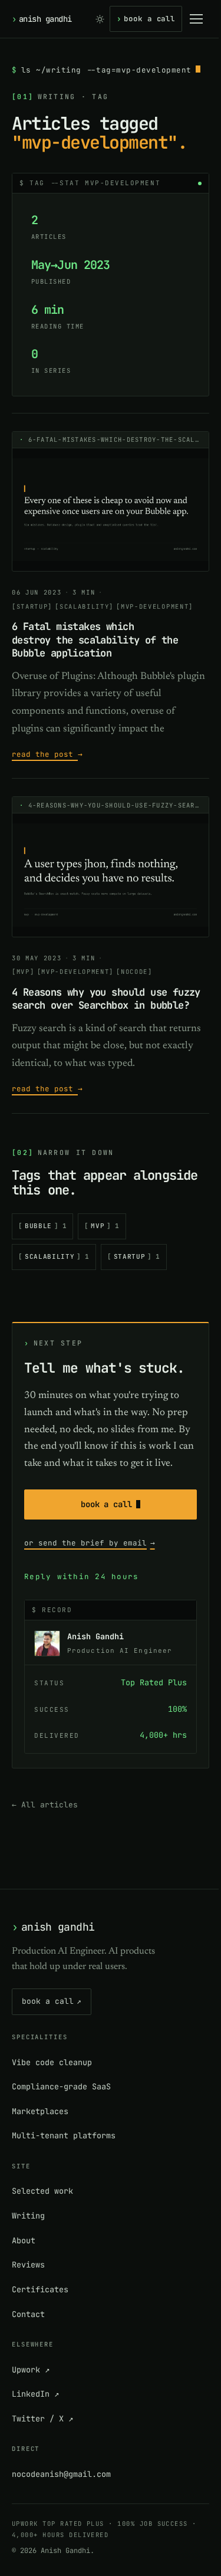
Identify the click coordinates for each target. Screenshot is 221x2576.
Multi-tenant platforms (64, 2135)
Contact (28, 2314)
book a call (146, 19)
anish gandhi (42, 19)
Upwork (31, 2370)
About (24, 2240)
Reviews (28, 2265)
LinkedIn (35, 2394)
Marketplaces (40, 2111)
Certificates (40, 2289)
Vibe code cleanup (52, 2062)
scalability (57, 1256)
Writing (28, 2216)
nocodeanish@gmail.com (61, 2474)
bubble (46, 1226)
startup (137, 1256)
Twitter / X (42, 2419)
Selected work (42, 2191)
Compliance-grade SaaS (61, 2086)
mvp (105, 1226)
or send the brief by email (90, 1543)
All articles (45, 1805)
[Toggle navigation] (196, 19)
